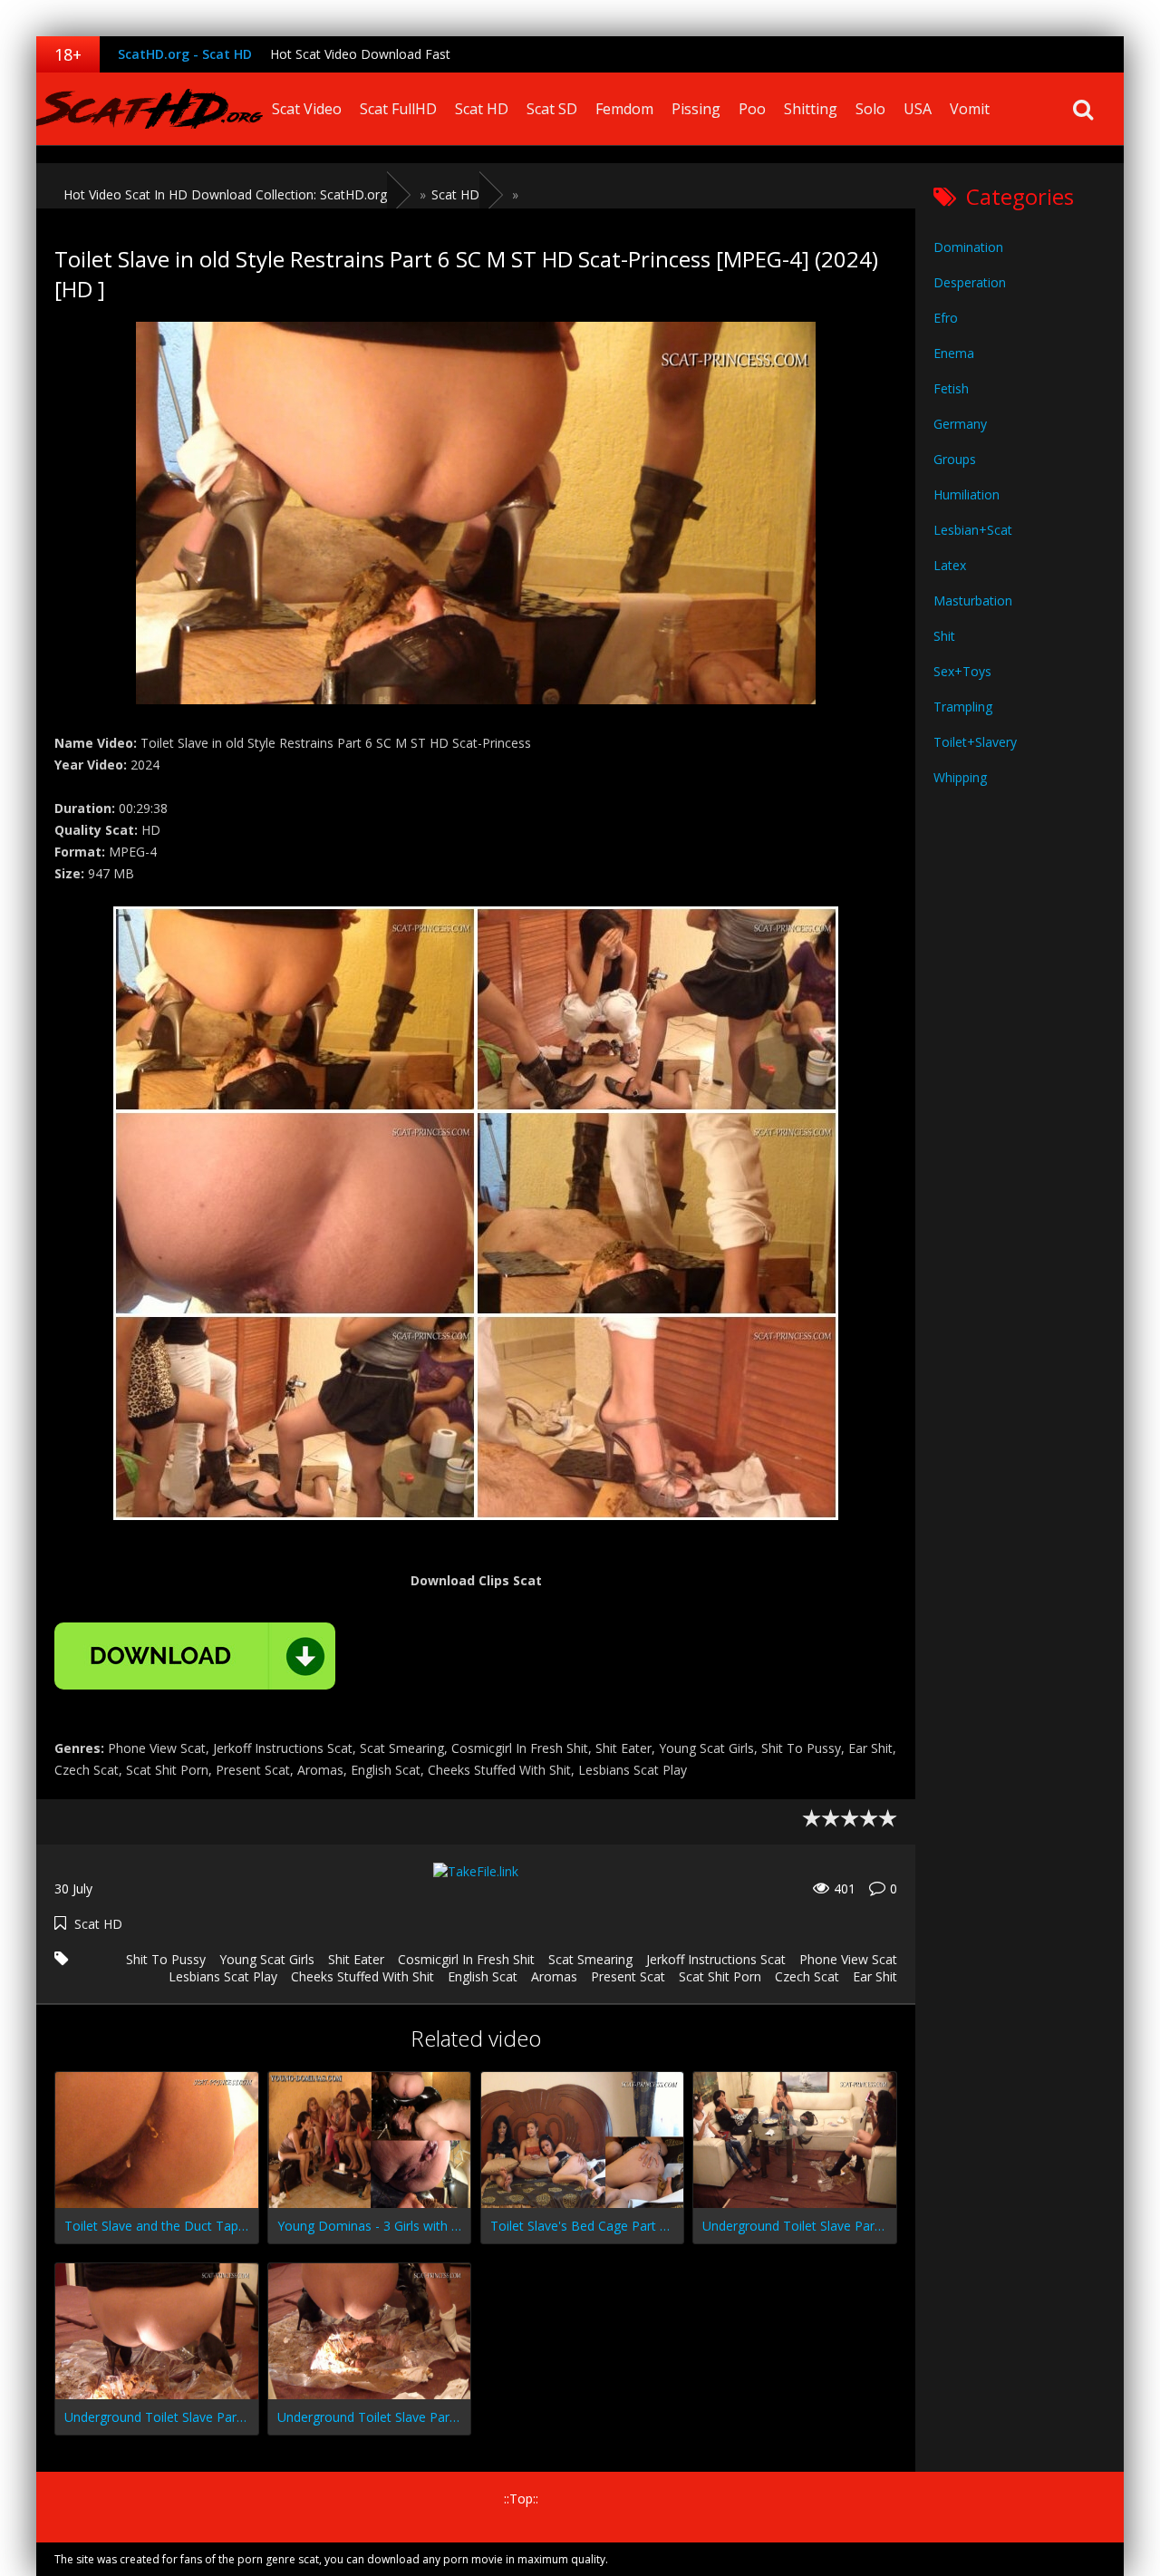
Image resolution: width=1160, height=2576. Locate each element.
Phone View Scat (848, 1959)
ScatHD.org (150, 109)
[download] (195, 1656)
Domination (968, 247)
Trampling (963, 707)
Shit (944, 636)
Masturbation (973, 600)
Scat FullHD (398, 109)
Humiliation (967, 494)
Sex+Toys (962, 671)
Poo (752, 109)
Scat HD (482, 109)
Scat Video (307, 109)
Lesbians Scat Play (223, 1976)
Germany (960, 424)
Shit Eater (356, 1959)
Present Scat (628, 1976)
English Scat (483, 1976)
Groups (955, 459)
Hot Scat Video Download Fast (360, 54)
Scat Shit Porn (720, 1976)
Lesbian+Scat (973, 530)
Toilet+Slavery (975, 742)
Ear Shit (875, 1976)
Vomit (970, 109)
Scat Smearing (590, 1959)
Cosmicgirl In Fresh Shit (466, 1959)
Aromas (554, 1976)
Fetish (951, 388)
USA (918, 109)
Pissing (696, 109)
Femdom (624, 109)
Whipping (960, 777)
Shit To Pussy (166, 1959)
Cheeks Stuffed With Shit (362, 1976)
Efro (946, 318)
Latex (950, 565)
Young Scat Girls (267, 1959)
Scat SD (552, 109)
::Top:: (521, 2499)
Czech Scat (807, 1976)
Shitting (811, 109)
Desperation (970, 282)
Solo (870, 109)
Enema (954, 353)
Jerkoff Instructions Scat (716, 1959)
